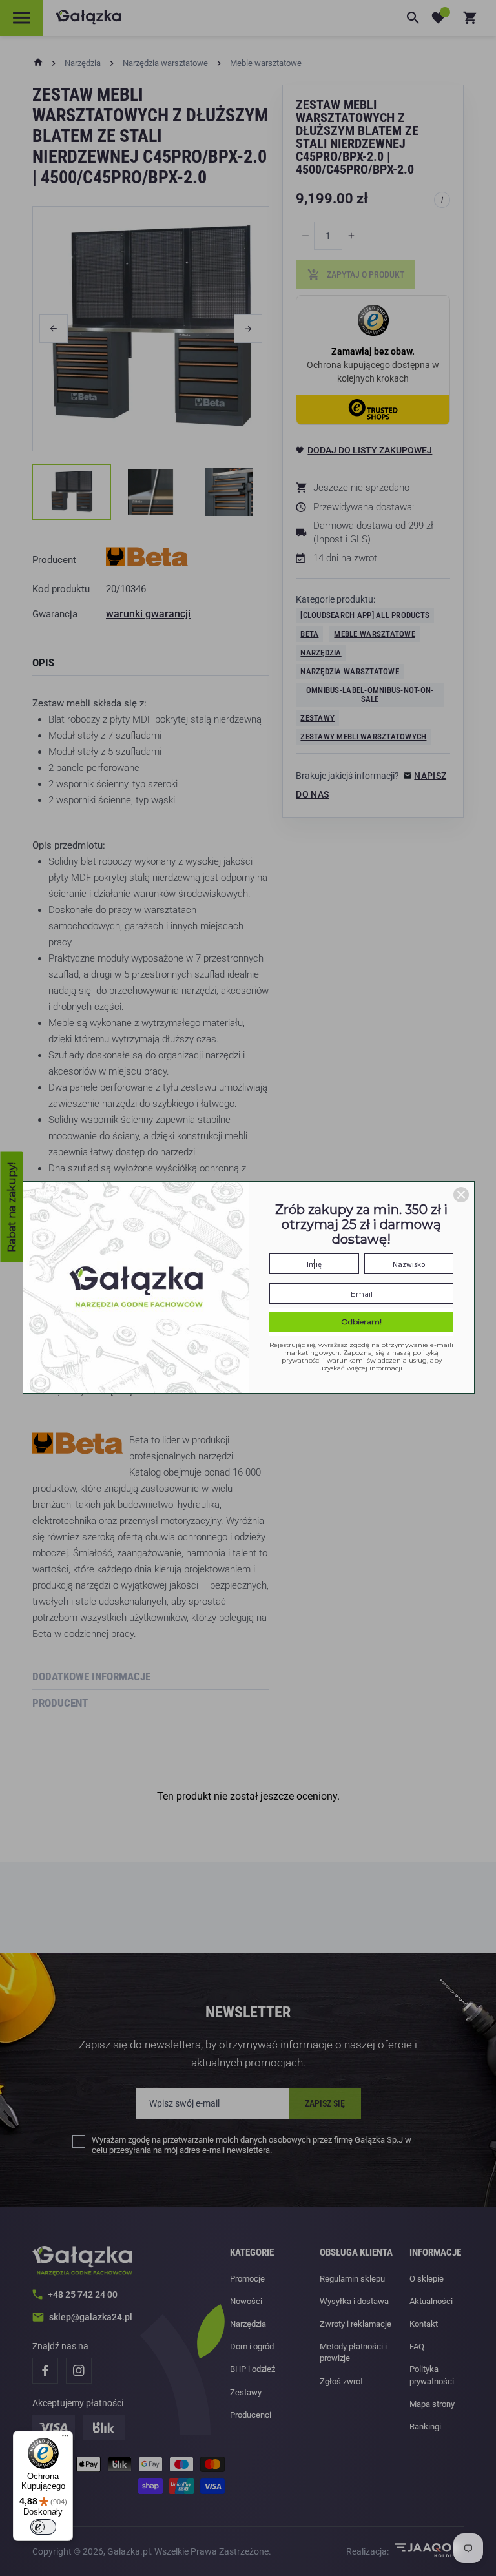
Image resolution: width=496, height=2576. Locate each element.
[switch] (43, 2527)
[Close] (461, 1195)
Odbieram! (361, 1322)
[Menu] (65, 2438)
